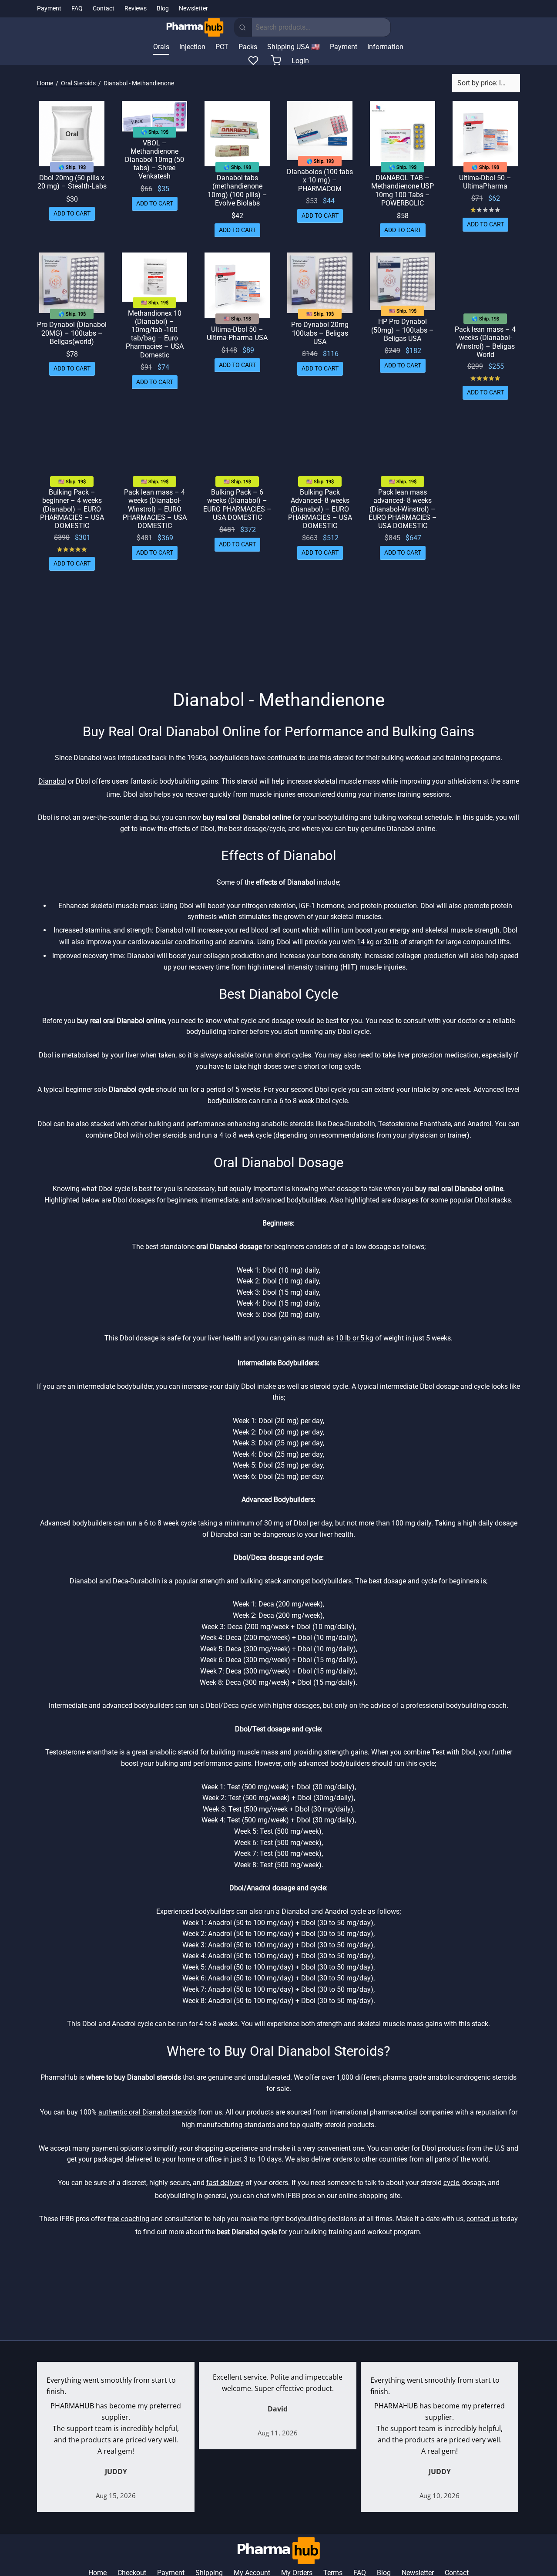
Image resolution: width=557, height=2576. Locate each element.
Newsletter (193, 8)
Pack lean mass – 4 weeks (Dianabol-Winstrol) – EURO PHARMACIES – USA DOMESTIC (155, 509)
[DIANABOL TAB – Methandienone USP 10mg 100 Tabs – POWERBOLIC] (403, 134)
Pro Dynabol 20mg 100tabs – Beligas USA (320, 333)
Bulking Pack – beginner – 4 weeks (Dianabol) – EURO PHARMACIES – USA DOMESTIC (72, 509)
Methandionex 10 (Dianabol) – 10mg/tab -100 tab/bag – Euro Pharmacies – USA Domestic (155, 334)
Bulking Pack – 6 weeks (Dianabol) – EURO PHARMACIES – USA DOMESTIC (237, 505)
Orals (161, 47)
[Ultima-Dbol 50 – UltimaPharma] (485, 134)
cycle (451, 2183)
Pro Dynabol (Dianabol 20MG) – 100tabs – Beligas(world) (72, 333)
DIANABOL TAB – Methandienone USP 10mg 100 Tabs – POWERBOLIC (403, 190)
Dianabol (52, 781)
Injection (192, 47)
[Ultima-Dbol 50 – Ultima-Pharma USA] (237, 285)
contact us (483, 2219)
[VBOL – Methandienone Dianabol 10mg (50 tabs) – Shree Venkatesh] (154, 116)
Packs (248, 47)
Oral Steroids (78, 83)
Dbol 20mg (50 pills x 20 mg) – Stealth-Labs (72, 182)
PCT (222, 47)
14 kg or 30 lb (378, 942)
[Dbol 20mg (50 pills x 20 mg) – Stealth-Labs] (72, 134)
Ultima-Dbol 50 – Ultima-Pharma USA (237, 333)
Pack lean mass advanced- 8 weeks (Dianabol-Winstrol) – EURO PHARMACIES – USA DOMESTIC (403, 509)
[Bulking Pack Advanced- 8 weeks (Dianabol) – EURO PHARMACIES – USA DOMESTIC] (320, 448)
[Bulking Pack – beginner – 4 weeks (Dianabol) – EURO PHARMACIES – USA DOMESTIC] (72, 448)
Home (45, 83)
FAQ (77, 8)
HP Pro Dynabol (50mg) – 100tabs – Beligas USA (403, 330)
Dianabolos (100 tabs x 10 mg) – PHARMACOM (320, 180)
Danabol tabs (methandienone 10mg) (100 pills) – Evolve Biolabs (237, 190)
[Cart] (276, 61)
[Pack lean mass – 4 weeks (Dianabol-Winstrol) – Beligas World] (485, 285)
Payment (49, 8)
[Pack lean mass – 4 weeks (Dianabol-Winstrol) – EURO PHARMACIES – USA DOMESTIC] (154, 448)
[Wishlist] (254, 61)
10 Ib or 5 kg (354, 1338)
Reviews (136, 8)
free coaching (128, 2219)
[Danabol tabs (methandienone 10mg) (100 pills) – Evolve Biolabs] (237, 134)
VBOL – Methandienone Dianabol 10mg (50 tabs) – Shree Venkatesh (154, 159)
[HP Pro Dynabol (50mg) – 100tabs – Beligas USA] (403, 281)
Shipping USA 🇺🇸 (294, 47)
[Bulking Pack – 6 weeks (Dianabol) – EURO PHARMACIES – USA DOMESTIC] (237, 448)
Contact (104, 8)
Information (385, 47)
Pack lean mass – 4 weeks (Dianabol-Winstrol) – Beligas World (485, 342)
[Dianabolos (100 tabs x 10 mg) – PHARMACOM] (320, 131)
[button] (72, 213)
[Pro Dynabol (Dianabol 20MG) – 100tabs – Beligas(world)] (72, 283)
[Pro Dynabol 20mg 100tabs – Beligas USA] (320, 283)
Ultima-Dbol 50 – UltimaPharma (485, 182)
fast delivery (225, 2183)
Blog (163, 8)
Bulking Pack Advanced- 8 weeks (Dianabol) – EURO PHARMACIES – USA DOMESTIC (320, 509)
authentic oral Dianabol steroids (147, 2112)
